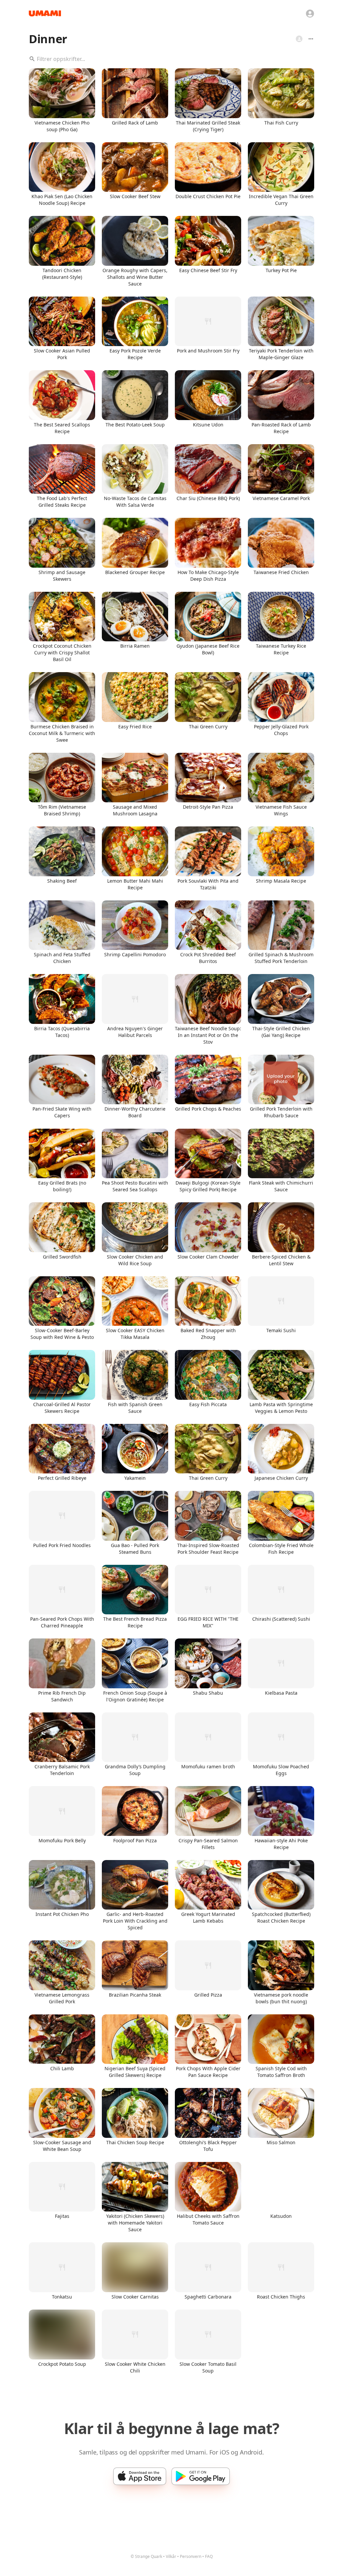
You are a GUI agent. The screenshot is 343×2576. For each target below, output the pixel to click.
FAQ (209, 2556)
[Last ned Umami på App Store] (140, 2476)
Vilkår (171, 2556)
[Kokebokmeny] (311, 39)
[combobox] (171, 59)
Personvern (191, 2556)
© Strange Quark (146, 2556)
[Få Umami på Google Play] (201, 2476)
